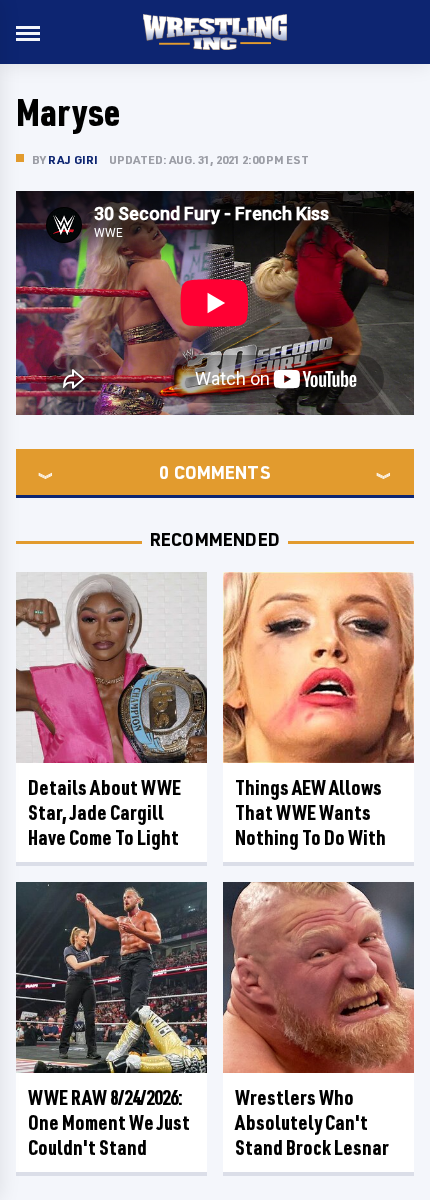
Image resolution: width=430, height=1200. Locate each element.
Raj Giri (73, 159)
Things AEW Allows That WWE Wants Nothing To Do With (310, 812)
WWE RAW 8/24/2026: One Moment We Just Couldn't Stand (109, 1122)
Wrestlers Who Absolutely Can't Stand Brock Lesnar (312, 1122)
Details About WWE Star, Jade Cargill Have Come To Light (104, 812)
